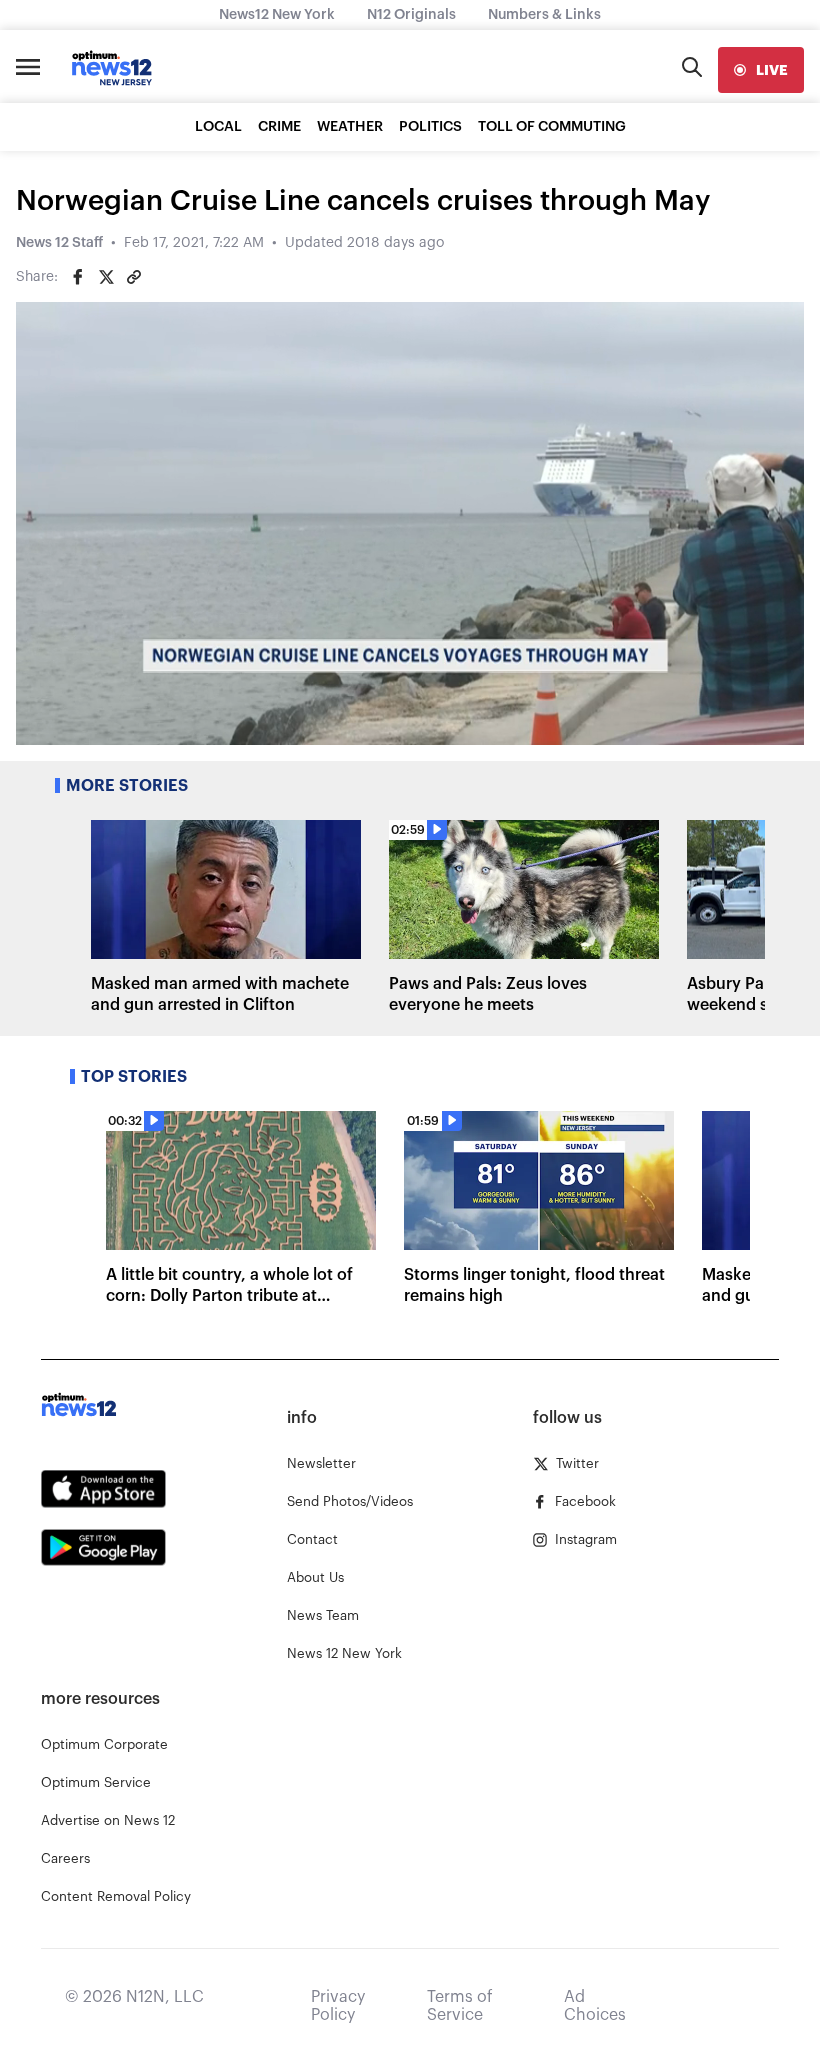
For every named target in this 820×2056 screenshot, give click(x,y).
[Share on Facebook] (78, 277)
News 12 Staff (59, 243)
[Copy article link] (134, 277)
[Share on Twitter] (106, 277)
